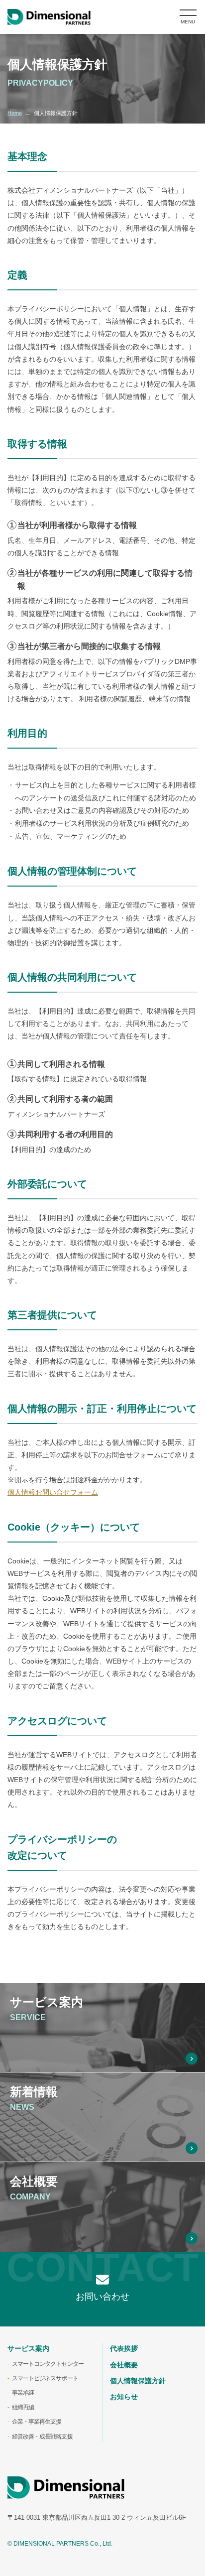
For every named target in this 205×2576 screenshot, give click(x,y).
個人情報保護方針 (138, 2381)
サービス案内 (28, 2348)
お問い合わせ (102, 2297)
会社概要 (124, 2365)
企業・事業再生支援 (37, 2422)
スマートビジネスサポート (45, 2378)
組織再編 (23, 2407)
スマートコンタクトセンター (48, 2364)
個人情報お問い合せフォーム (53, 1492)
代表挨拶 (124, 2348)
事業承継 (23, 2393)
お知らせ (124, 2397)
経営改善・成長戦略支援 (42, 2437)
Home (15, 113)
